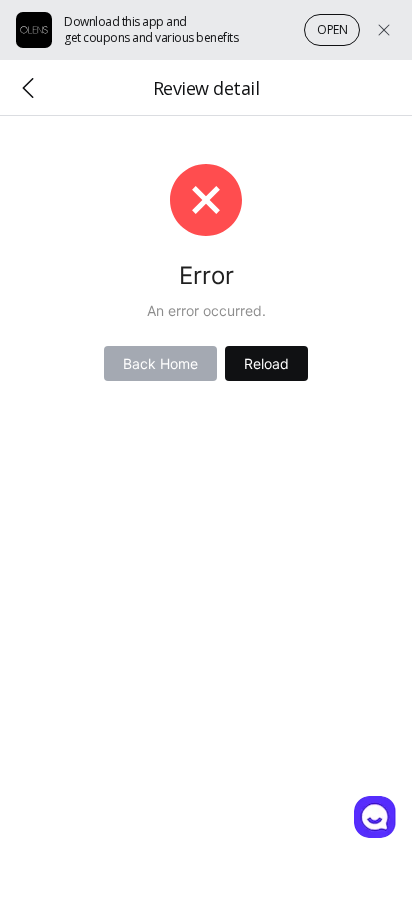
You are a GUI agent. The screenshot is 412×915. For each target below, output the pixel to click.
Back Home (160, 363)
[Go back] (28, 88)
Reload (266, 363)
